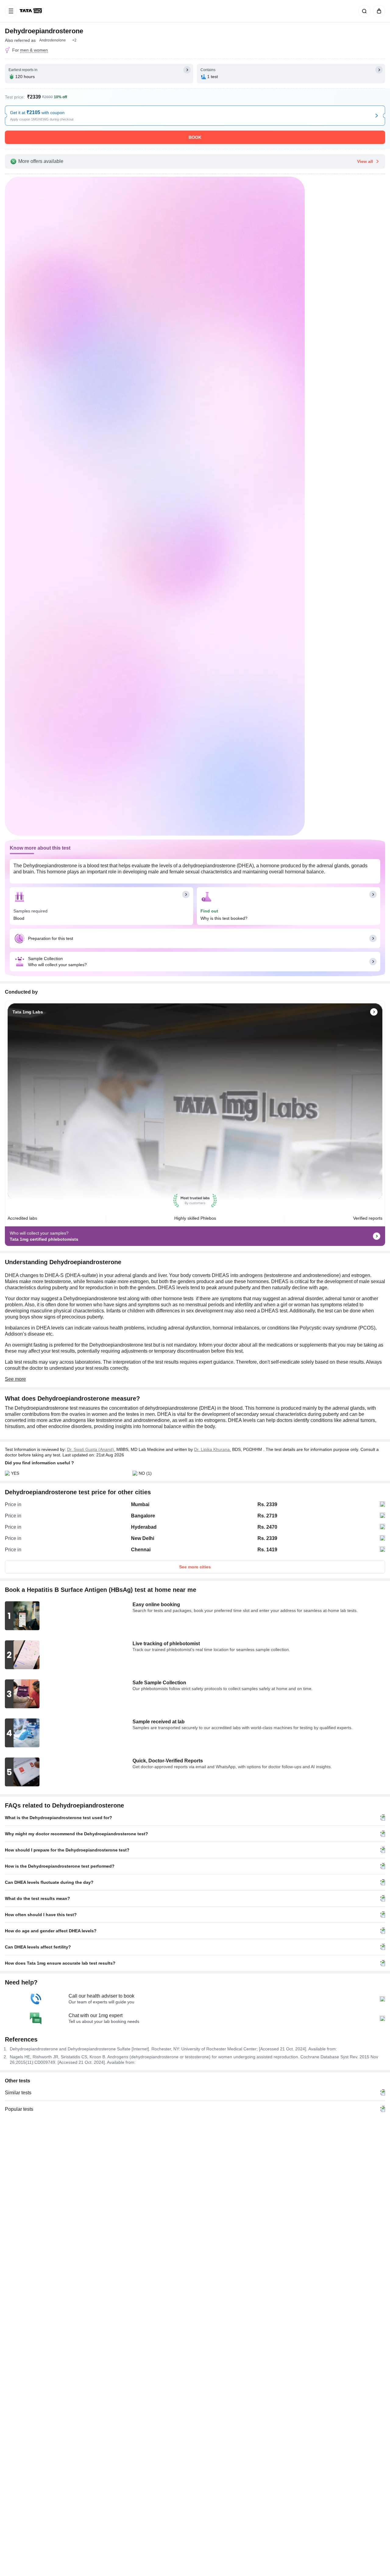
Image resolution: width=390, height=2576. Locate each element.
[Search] (363, 11)
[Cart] (378, 11)
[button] (74, 40)
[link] (31, 11)
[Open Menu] (11, 11)
